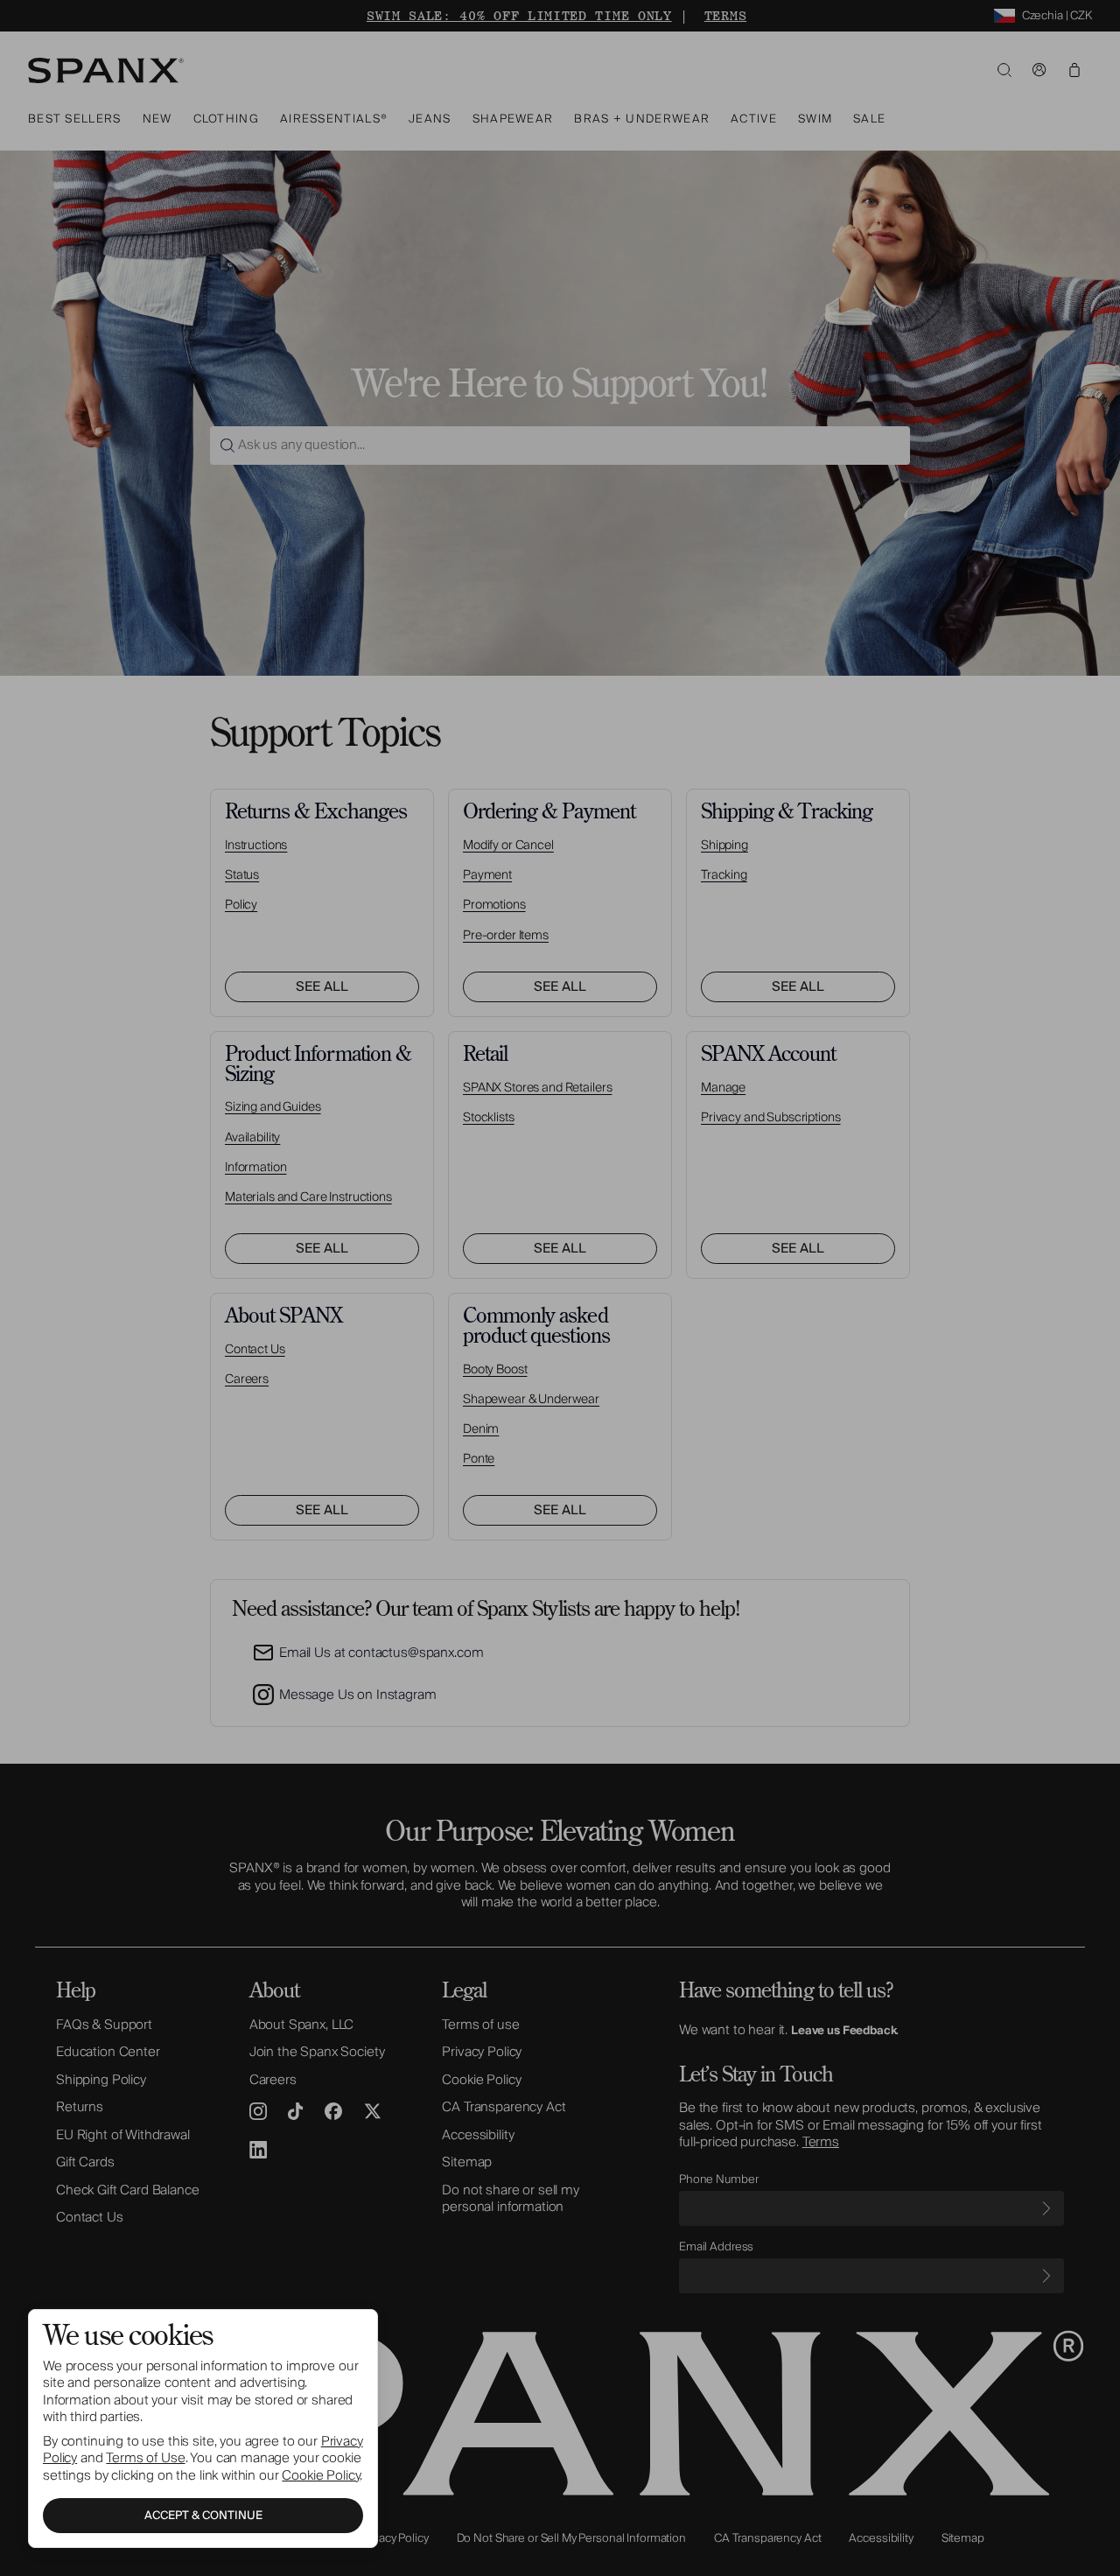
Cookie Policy (321, 2475)
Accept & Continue (203, 2516)
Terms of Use (145, 2458)
